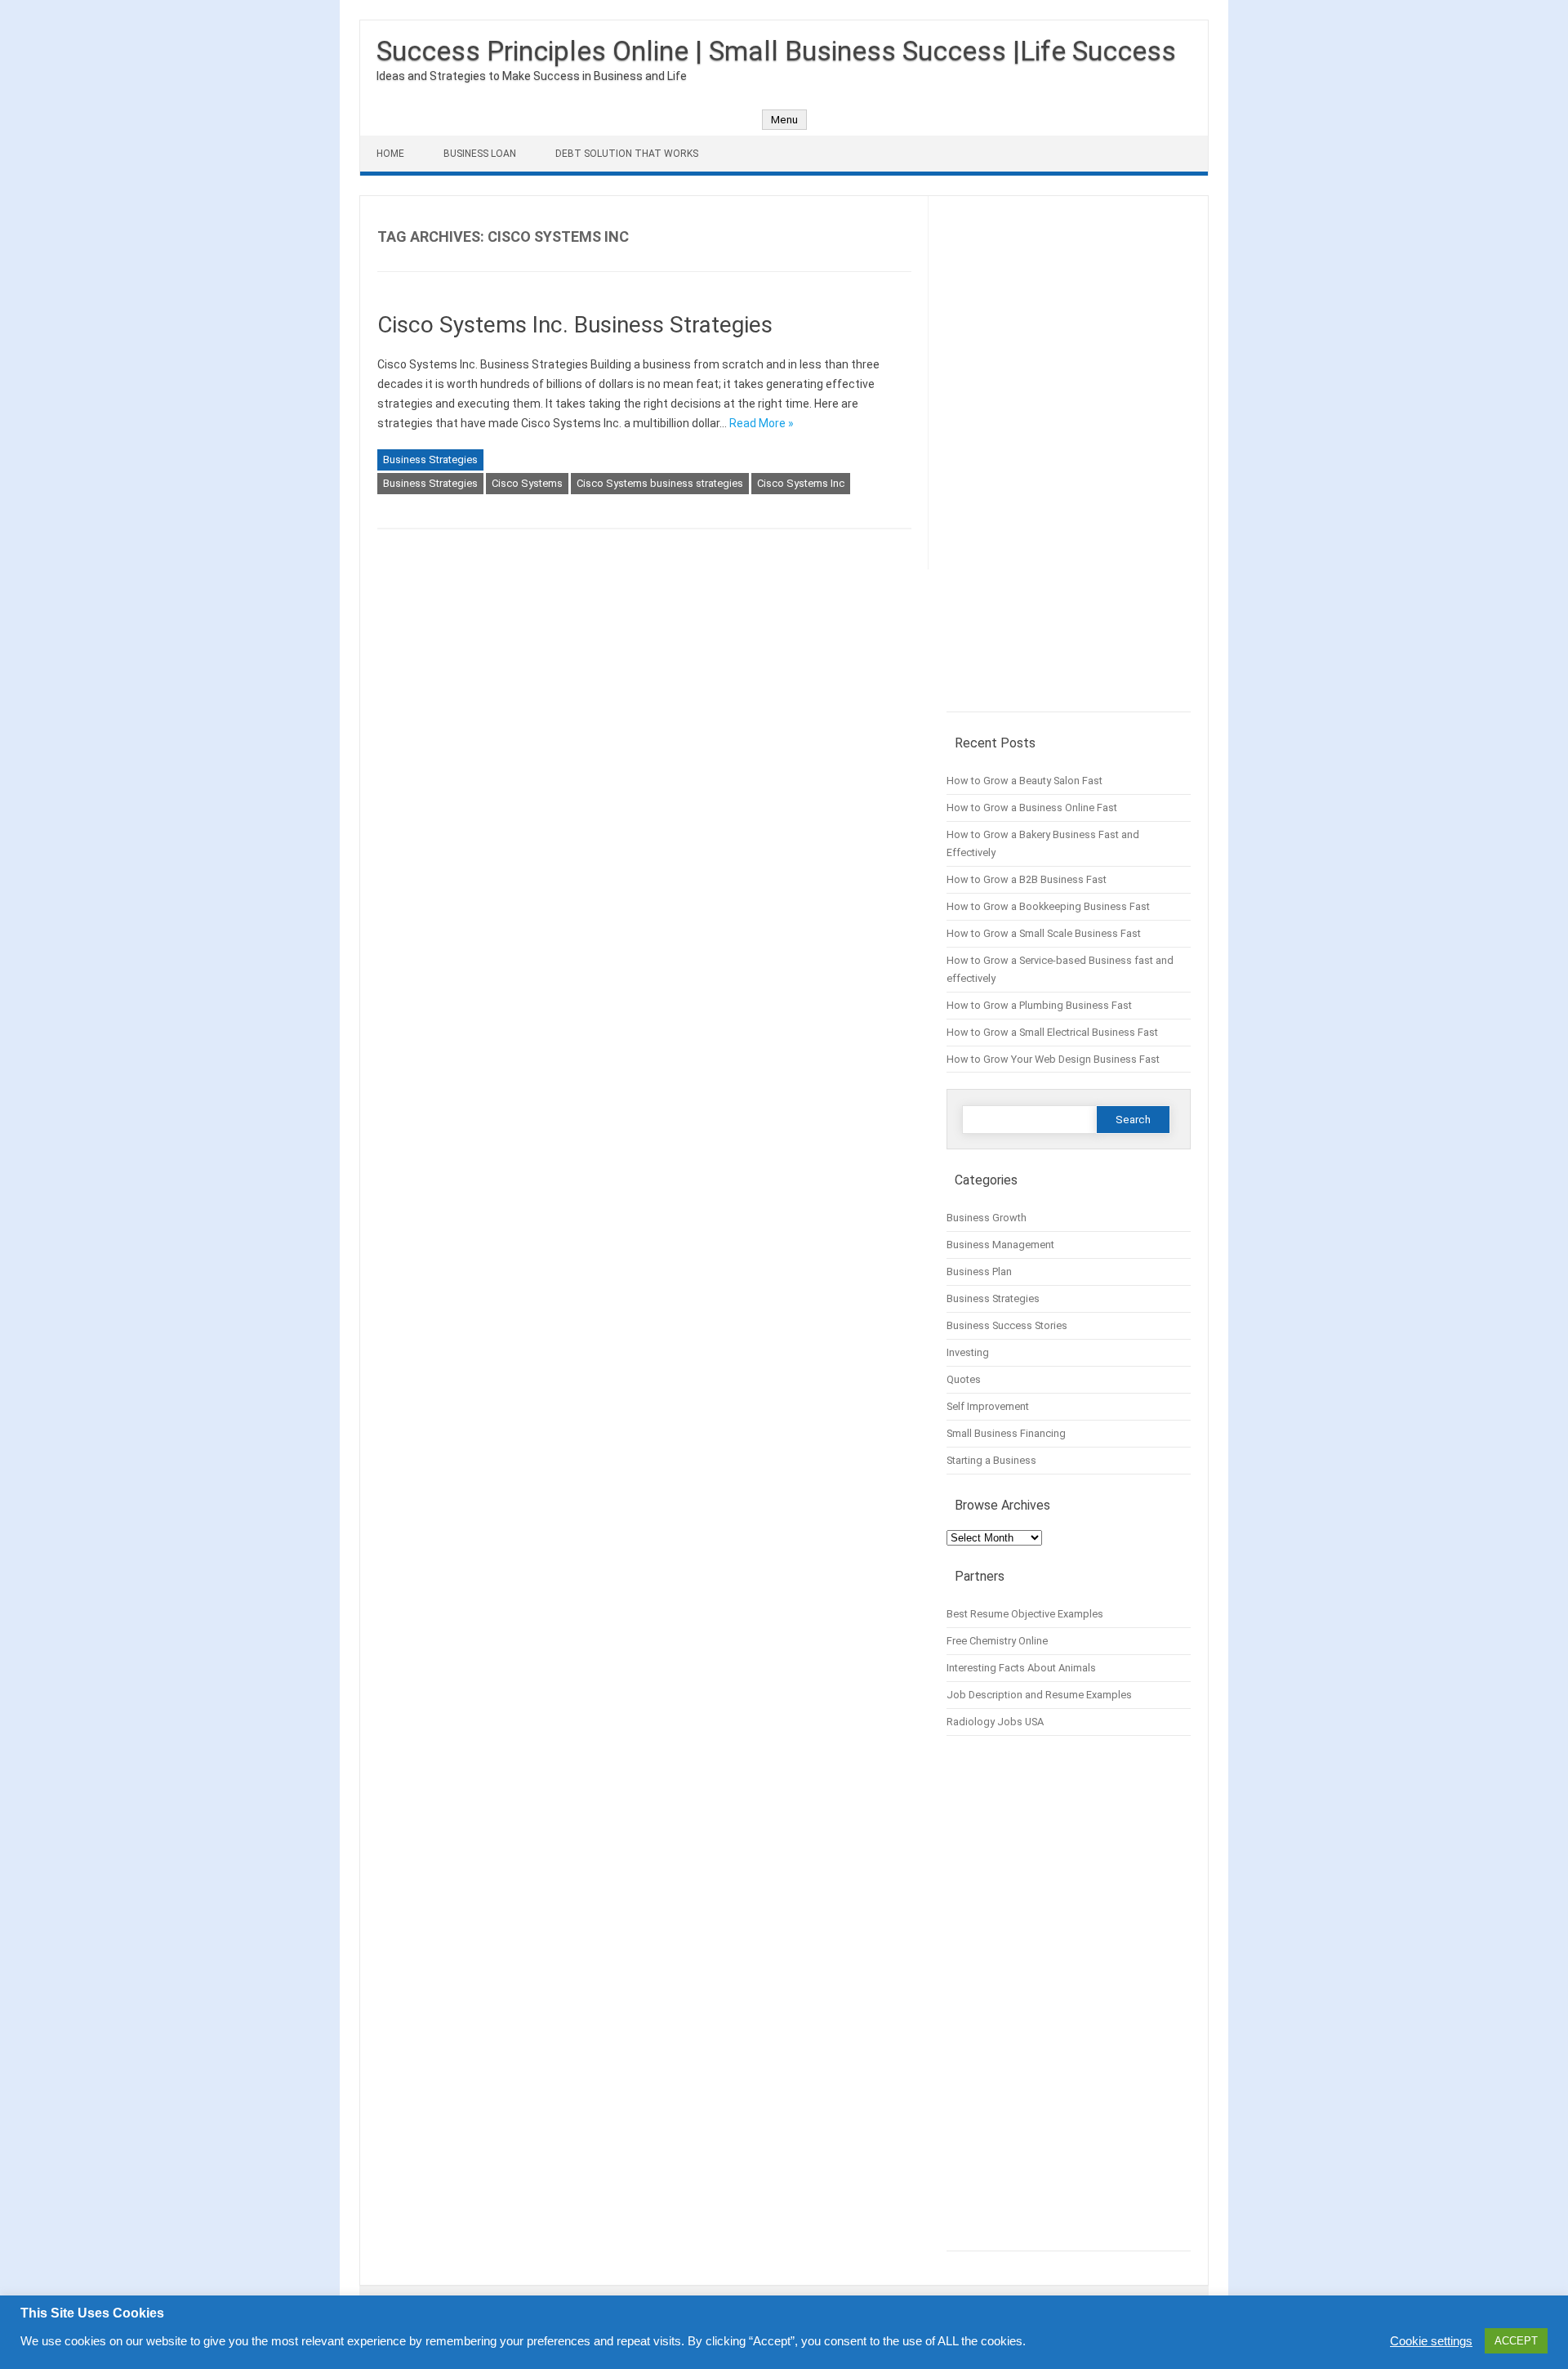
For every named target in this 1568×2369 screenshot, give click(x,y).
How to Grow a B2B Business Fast (1027, 879)
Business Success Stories (1007, 1325)
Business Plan (979, 1271)
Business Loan (480, 154)
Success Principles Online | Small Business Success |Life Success (776, 51)
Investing (968, 1352)
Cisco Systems (527, 483)
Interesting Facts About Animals (1021, 1668)
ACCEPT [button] (1516, 2341)
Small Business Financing (1006, 1433)
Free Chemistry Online (997, 1641)
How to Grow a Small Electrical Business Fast (1052, 1032)
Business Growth (987, 1218)
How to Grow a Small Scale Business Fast (1044, 933)
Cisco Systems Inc (801, 483)
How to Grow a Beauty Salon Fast (1025, 781)
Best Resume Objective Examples (1025, 1614)
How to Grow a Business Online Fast (1032, 808)
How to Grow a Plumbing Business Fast (1039, 1005)
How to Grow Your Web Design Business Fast (1053, 1059)
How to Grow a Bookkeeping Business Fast (1048, 906)
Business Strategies (430, 460)
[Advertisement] (1069, 462)
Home (390, 154)
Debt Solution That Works (627, 154)
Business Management (1000, 1245)
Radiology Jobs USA (995, 1722)
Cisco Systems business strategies (660, 483)
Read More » (762, 423)
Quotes (964, 1379)
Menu (784, 120)
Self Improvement (988, 1406)
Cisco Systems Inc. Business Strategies (575, 325)
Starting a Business (991, 1460)
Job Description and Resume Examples (1039, 1695)
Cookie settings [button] (1431, 2341)
